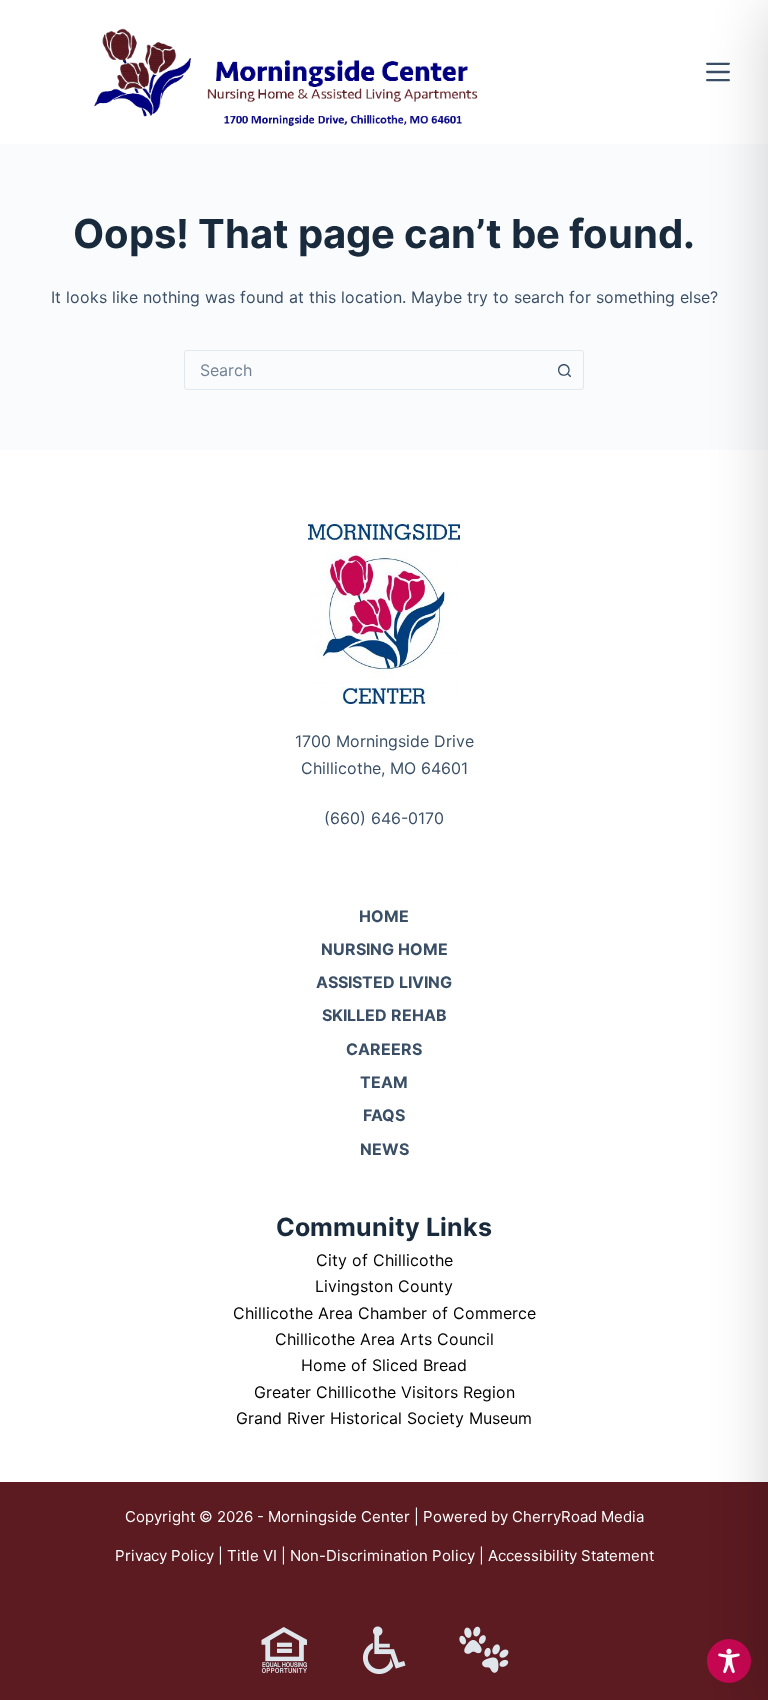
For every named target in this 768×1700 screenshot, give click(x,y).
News (384, 1149)
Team (384, 1082)
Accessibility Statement (571, 1555)
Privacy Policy (164, 1555)
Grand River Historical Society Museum (384, 1418)
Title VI (252, 1555)
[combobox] (365, 370)
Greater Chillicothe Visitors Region (384, 1392)
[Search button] (564, 370)
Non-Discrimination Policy (382, 1555)
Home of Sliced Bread (384, 1365)
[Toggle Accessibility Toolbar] (729, 1661)
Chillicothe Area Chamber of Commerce (384, 1313)
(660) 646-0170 (384, 818)
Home (384, 916)
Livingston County (384, 1286)
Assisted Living (384, 982)
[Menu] (718, 72)
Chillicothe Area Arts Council (384, 1339)
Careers (384, 1049)
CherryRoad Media (578, 1516)
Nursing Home (384, 949)
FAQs (384, 1115)
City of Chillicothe (384, 1260)
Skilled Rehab (384, 1015)
